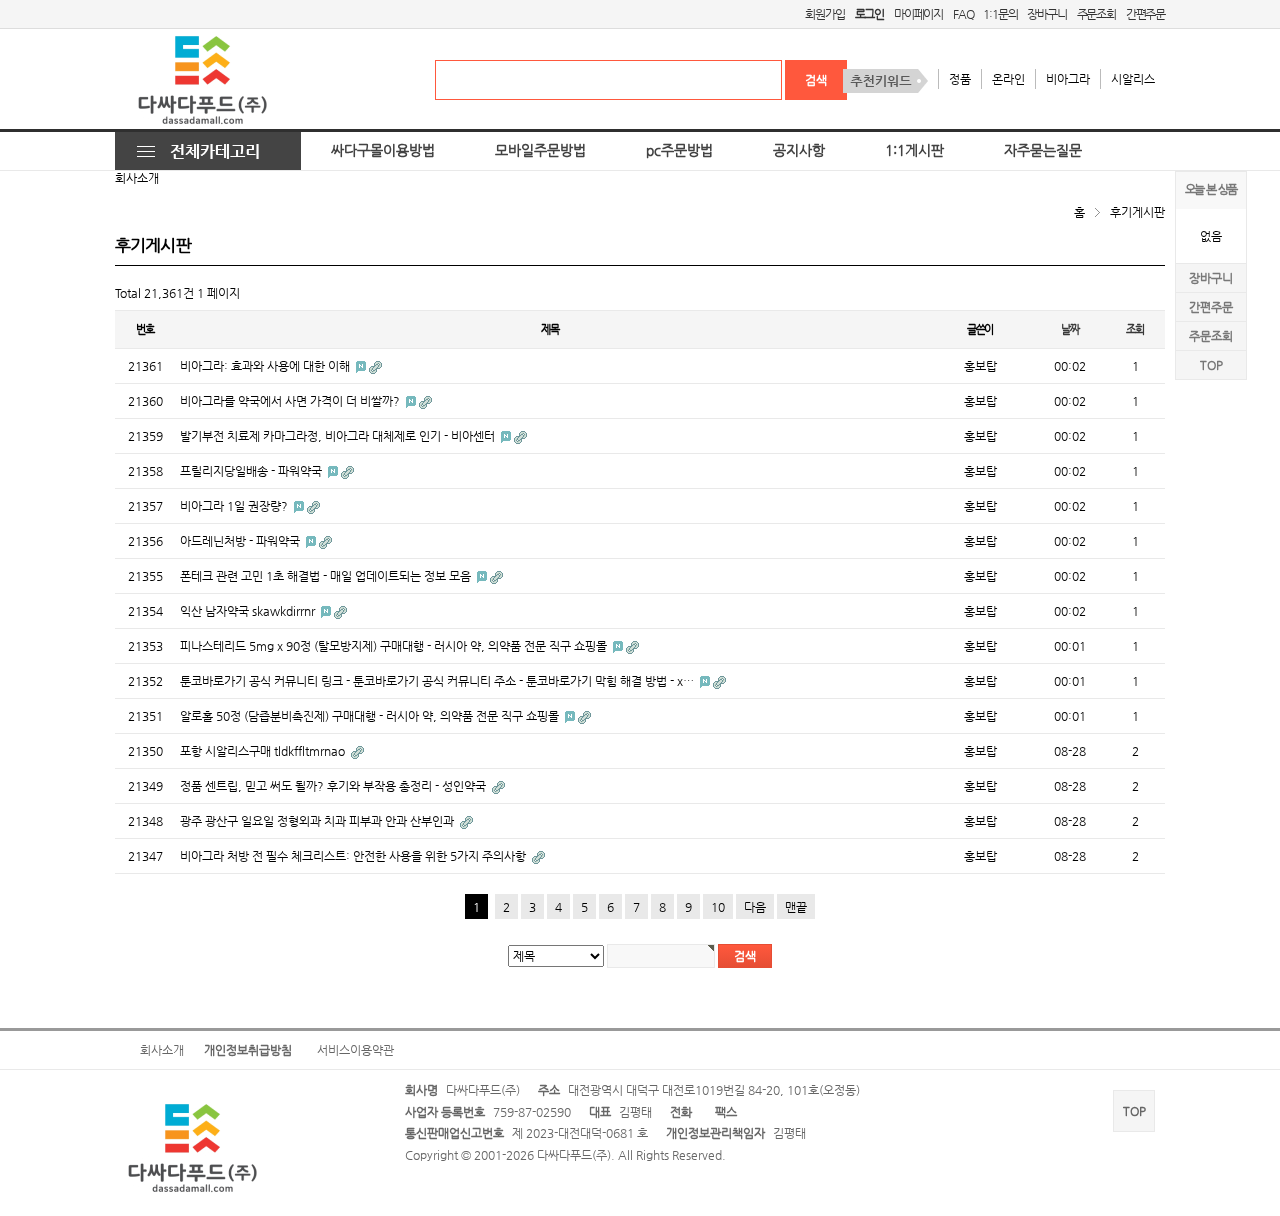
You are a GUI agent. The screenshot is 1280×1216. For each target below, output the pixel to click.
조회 (1135, 329)
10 (718, 907)
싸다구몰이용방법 (383, 150)
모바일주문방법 (540, 150)
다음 (755, 907)
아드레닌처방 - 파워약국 (241, 541)
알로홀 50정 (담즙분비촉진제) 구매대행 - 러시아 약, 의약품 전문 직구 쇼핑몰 (371, 716)
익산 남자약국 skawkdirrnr (249, 611)
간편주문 (1145, 14)
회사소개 (162, 1050)
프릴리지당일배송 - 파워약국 (252, 471)
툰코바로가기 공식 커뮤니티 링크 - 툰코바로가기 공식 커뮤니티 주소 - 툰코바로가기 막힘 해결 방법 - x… (438, 681)
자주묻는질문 (1043, 150)
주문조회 (1096, 14)
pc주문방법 (679, 150)
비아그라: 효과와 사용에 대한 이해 (266, 366)
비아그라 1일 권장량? (235, 506)
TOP (1211, 365)
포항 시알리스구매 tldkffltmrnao (264, 751)
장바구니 (1046, 14)
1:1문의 (1000, 14)
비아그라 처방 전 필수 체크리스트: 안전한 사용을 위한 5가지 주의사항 (354, 856)
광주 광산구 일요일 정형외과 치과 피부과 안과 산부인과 (318, 821)
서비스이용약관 (355, 1050)
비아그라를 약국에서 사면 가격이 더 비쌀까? (291, 401)
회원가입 (824, 14)
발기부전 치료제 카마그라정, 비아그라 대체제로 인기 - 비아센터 (339, 436)
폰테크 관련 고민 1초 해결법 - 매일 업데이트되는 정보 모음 (327, 576)
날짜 (1070, 329)
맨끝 (796, 907)
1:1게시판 (914, 150)
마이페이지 (918, 14)
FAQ (963, 14)
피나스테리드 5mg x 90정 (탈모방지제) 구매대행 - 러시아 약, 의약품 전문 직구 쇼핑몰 (395, 646)
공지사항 (799, 150)
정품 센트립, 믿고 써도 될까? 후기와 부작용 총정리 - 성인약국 (334, 786)
